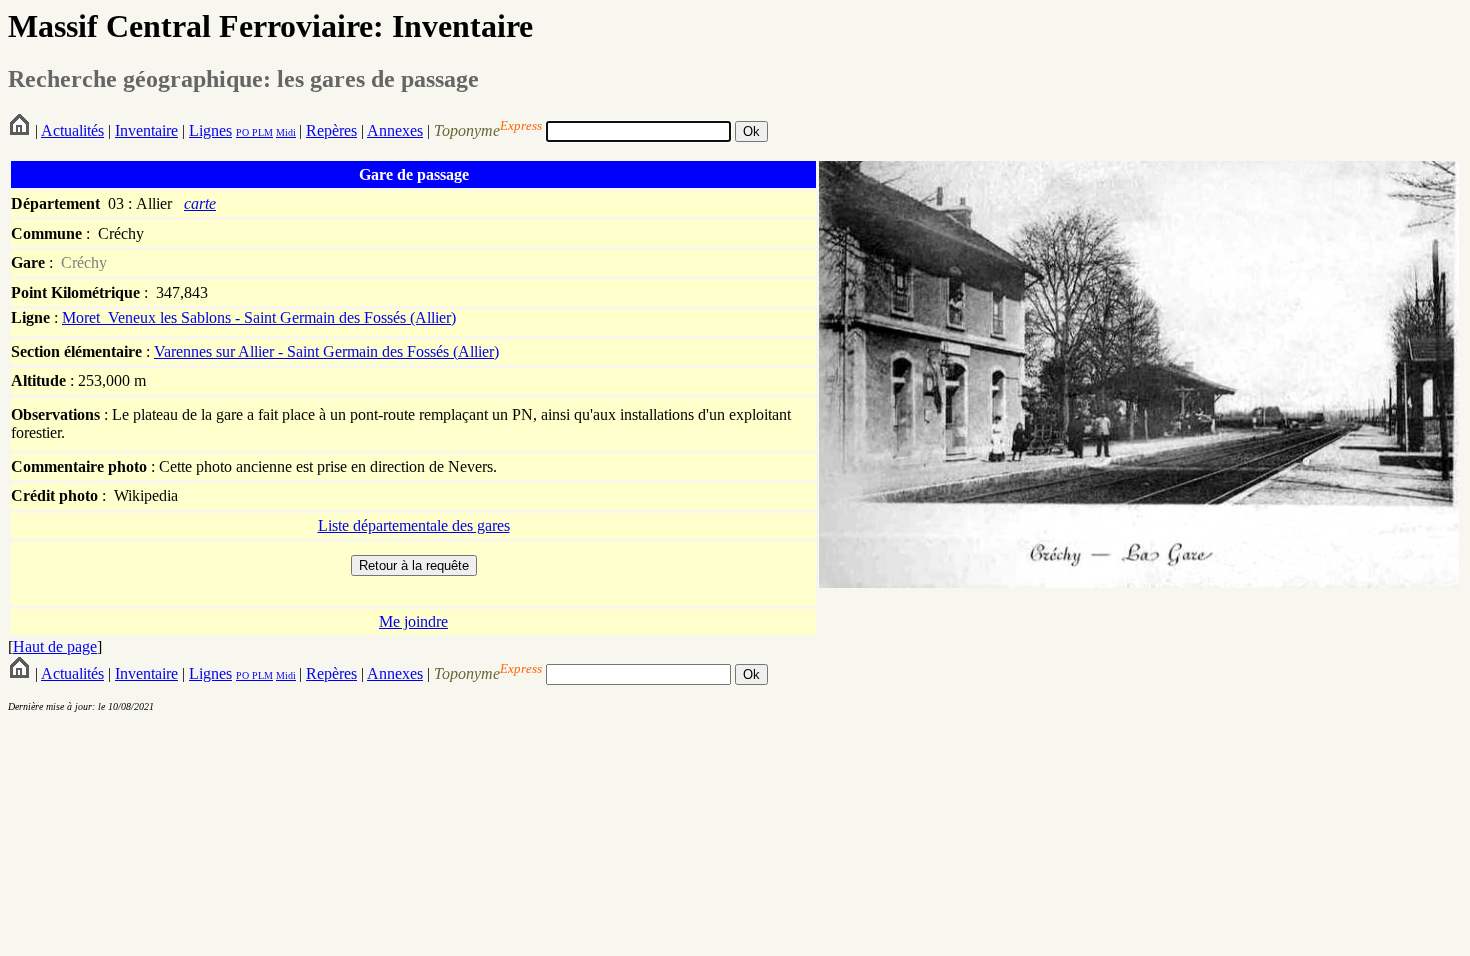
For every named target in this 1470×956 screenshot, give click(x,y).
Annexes (395, 130)
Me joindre (413, 621)
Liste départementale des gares (414, 525)
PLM (261, 132)
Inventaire (146, 130)
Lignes (210, 130)
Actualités (72, 130)
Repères (331, 130)
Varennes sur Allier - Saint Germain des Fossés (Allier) (326, 351)
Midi (286, 132)
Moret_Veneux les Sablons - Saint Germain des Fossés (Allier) (259, 317)
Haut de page (55, 646)
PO (242, 132)
